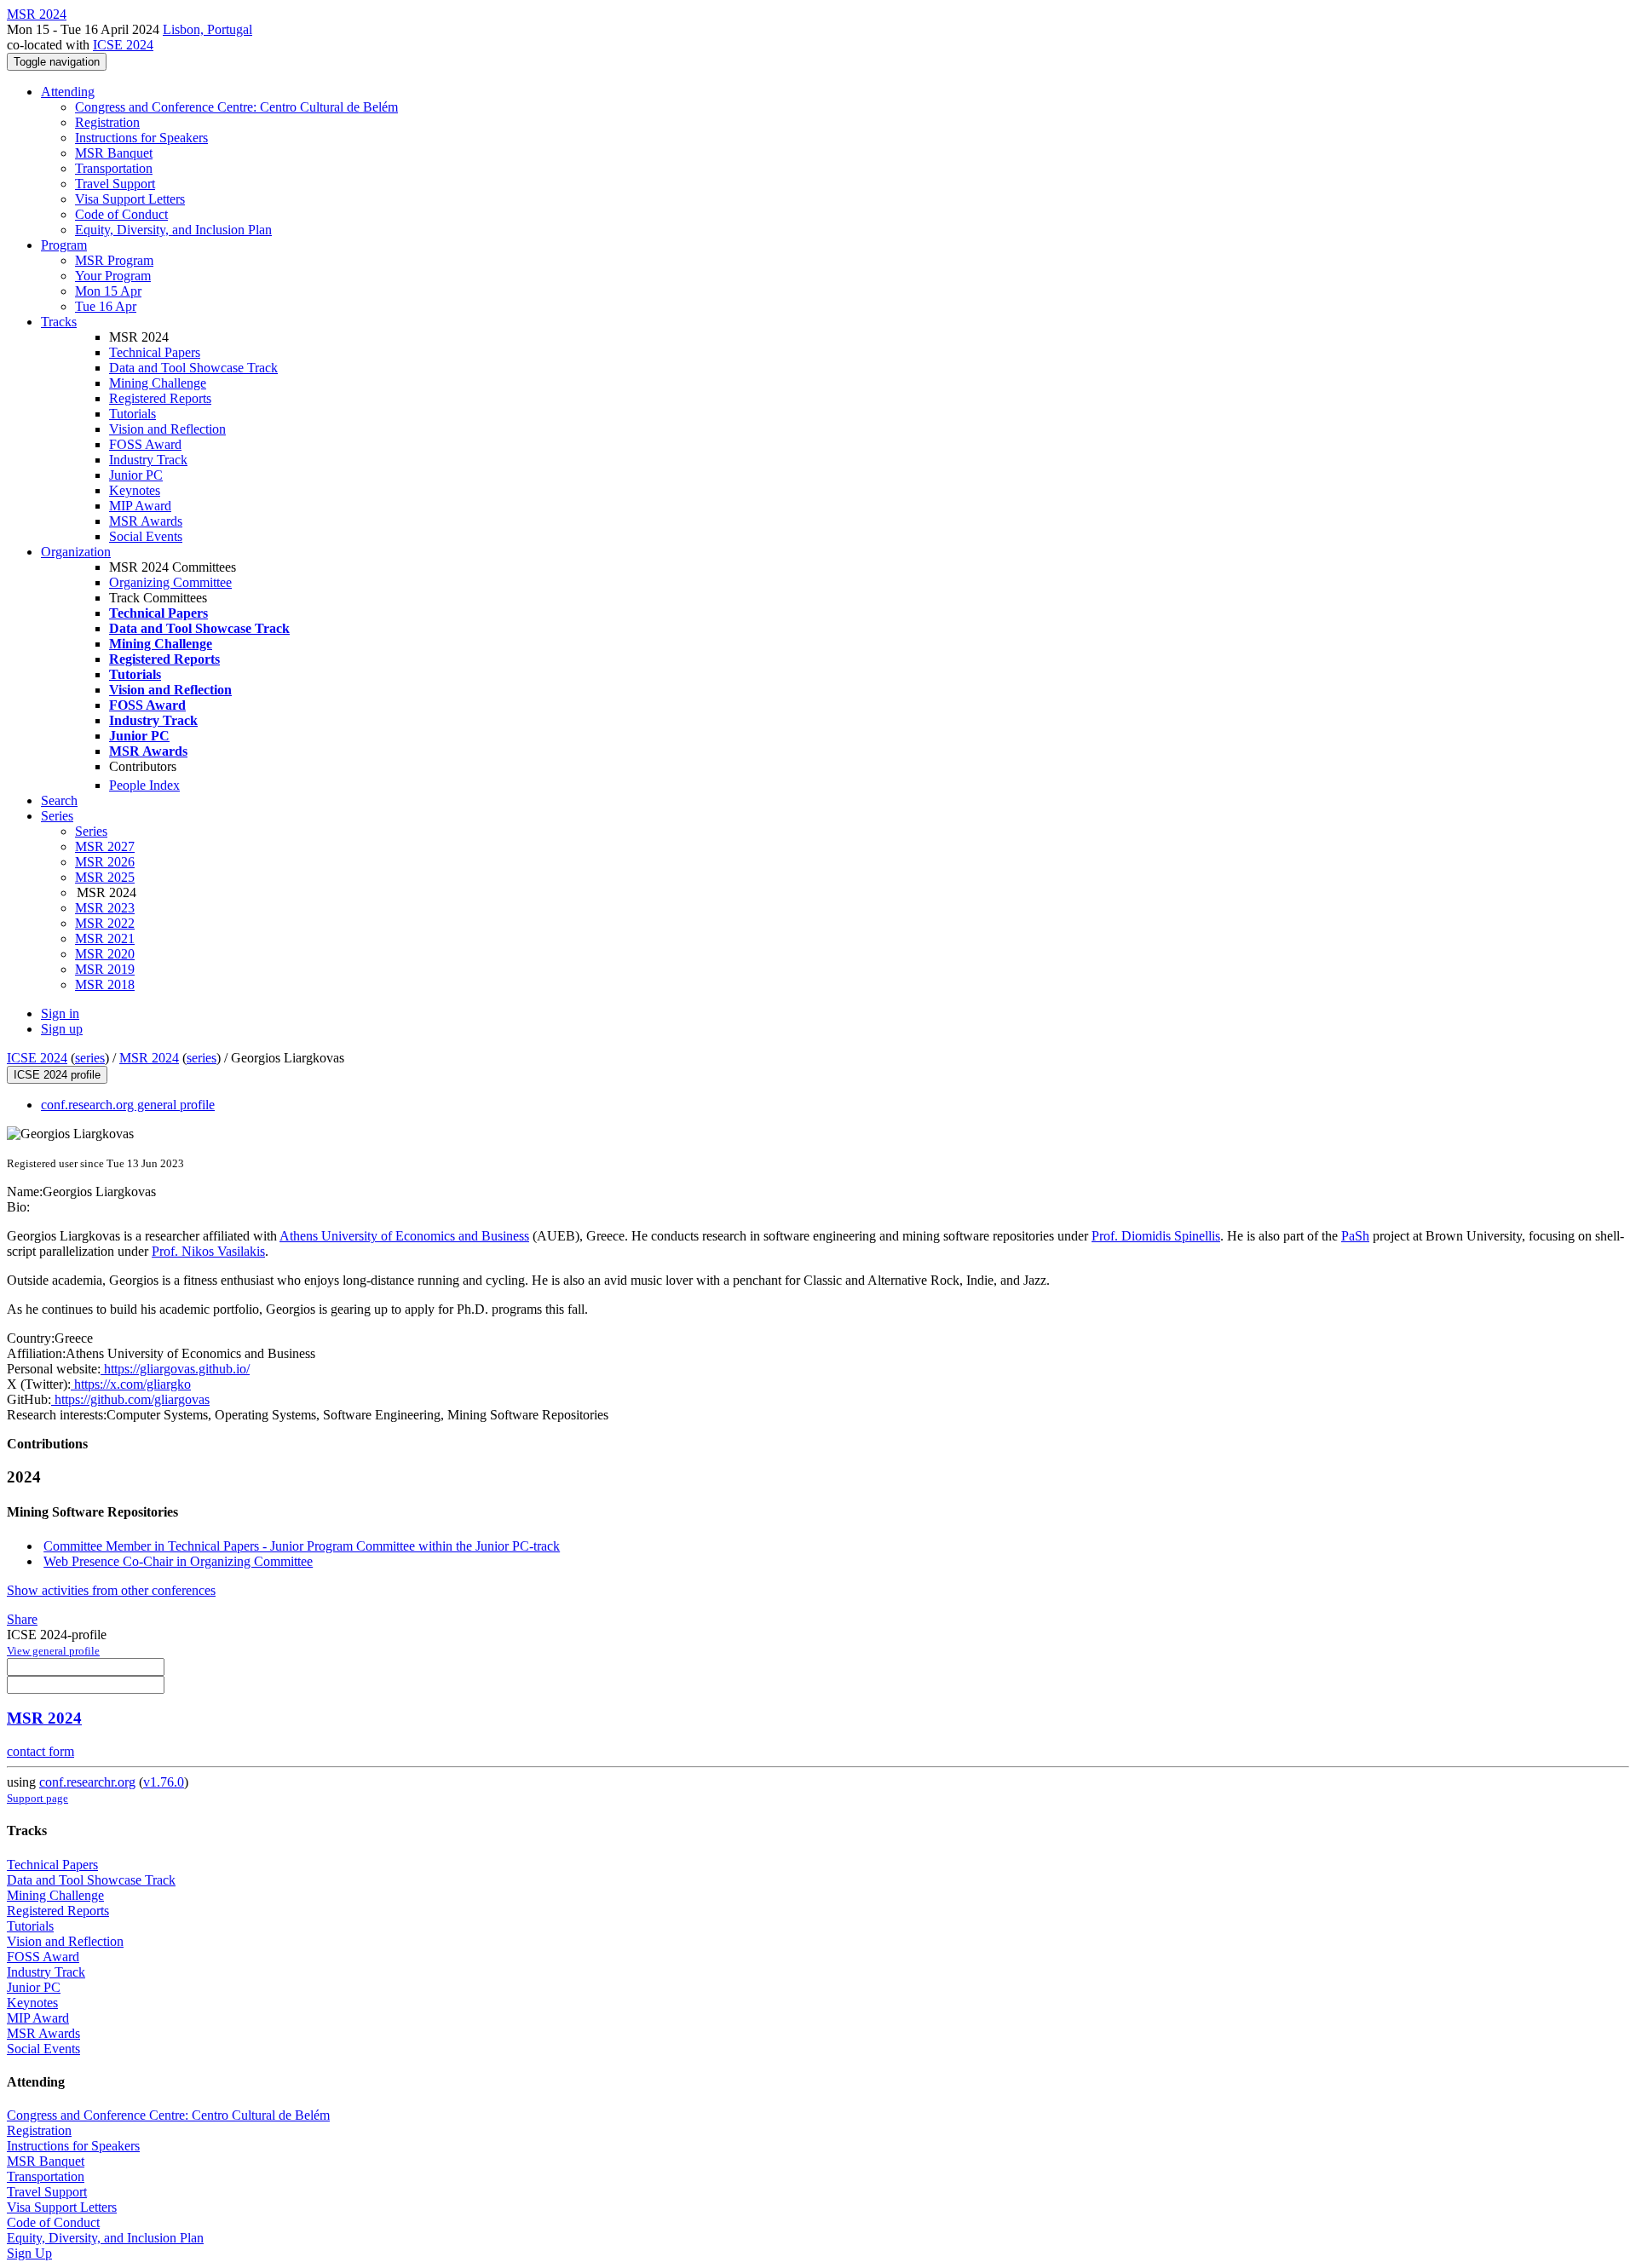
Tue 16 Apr (106, 306)
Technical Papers (155, 352)
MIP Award (140, 506)
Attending (68, 92)
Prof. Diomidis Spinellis (1156, 1236)
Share (22, 1619)
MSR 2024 (149, 1058)
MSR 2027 (105, 846)
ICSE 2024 (123, 45)
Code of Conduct (121, 214)
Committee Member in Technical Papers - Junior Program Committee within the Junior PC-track (302, 1546)
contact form (40, 1751)
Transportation (114, 168)
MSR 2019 (105, 969)
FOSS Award (145, 444)
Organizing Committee (170, 582)
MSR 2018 (105, 984)
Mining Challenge (158, 383)
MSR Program (114, 260)
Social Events (146, 536)
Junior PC (136, 475)
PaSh (1355, 1236)
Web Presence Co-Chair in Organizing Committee (178, 1561)
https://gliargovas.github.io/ (175, 1369)
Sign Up (29, 2253)
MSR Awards (146, 521)
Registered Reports (160, 398)
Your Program (113, 276)
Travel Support (115, 184)
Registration (107, 122)
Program (64, 245)
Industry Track (148, 460)
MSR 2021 (105, 938)
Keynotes (135, 490)
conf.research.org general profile (128, 1105)
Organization (76, 552)
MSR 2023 (105, 908)
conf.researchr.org (87, 1782)
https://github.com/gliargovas (130, 1399)
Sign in (60, 1013)
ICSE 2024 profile (57, 1075)
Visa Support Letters (130, 199)
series (90, 1058)
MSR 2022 (105, 923)
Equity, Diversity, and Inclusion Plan (173, 230)
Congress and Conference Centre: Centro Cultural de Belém (236, 107)
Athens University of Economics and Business (404, 1236)
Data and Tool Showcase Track (193, 368)
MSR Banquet (114, 153)
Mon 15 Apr (108, 291)
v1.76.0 (164, 1782)
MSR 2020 (105, 954)
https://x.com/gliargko (131, 1384)
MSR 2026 (105, 862)
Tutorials (132, 414)
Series (91, 831)
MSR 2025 (105, 877)
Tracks (59, 322)
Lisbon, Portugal (207, 29)
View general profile (53, 1651)
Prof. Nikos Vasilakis (208, 1251)
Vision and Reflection (167, 429)
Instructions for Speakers (141, 138)
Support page (37, 1798)
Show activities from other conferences (111, 1590)
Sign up (62, 1029)
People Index (144, 785)
